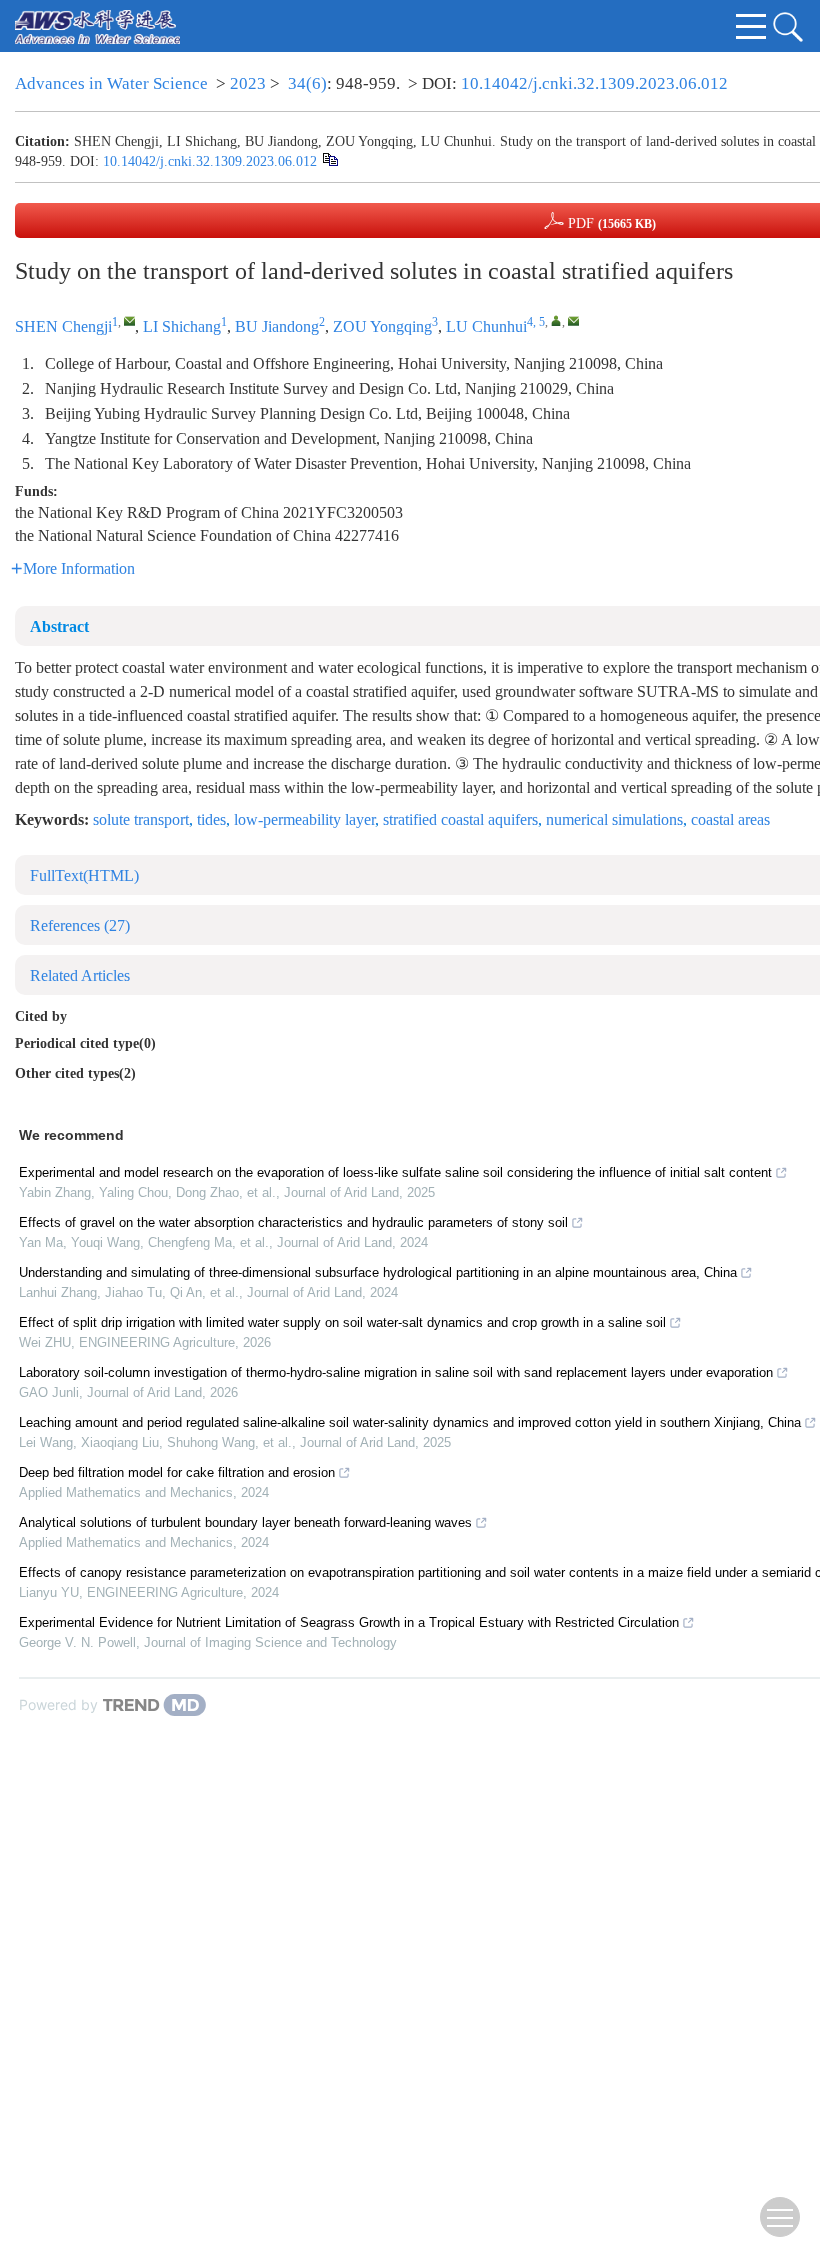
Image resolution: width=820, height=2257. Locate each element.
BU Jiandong (277, 326)
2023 (248, 83)
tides (211, 819)
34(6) (307, 83)
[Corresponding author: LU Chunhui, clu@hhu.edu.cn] (556, 320)
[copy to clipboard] (329, 159)
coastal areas (730, 819)
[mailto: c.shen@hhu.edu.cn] (129, 320)
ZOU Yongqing (382, 326)
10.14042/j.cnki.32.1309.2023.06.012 (594, 83)
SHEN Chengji (63, 326)
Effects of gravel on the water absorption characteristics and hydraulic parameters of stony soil (293, 1222)
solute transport (141, 819)
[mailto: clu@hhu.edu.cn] (573, 320)
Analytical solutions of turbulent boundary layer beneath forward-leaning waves (245, 1522)
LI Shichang (182, 326)
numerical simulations (614, 819)
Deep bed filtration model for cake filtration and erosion (177, 1472)
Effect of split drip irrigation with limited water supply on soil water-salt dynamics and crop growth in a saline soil (342, 1322)
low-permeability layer (304, 819)
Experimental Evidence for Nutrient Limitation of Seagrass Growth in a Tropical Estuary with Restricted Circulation (349, 1622)
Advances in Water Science (111, 83)
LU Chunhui (486, 326)
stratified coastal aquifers (460, 819)
